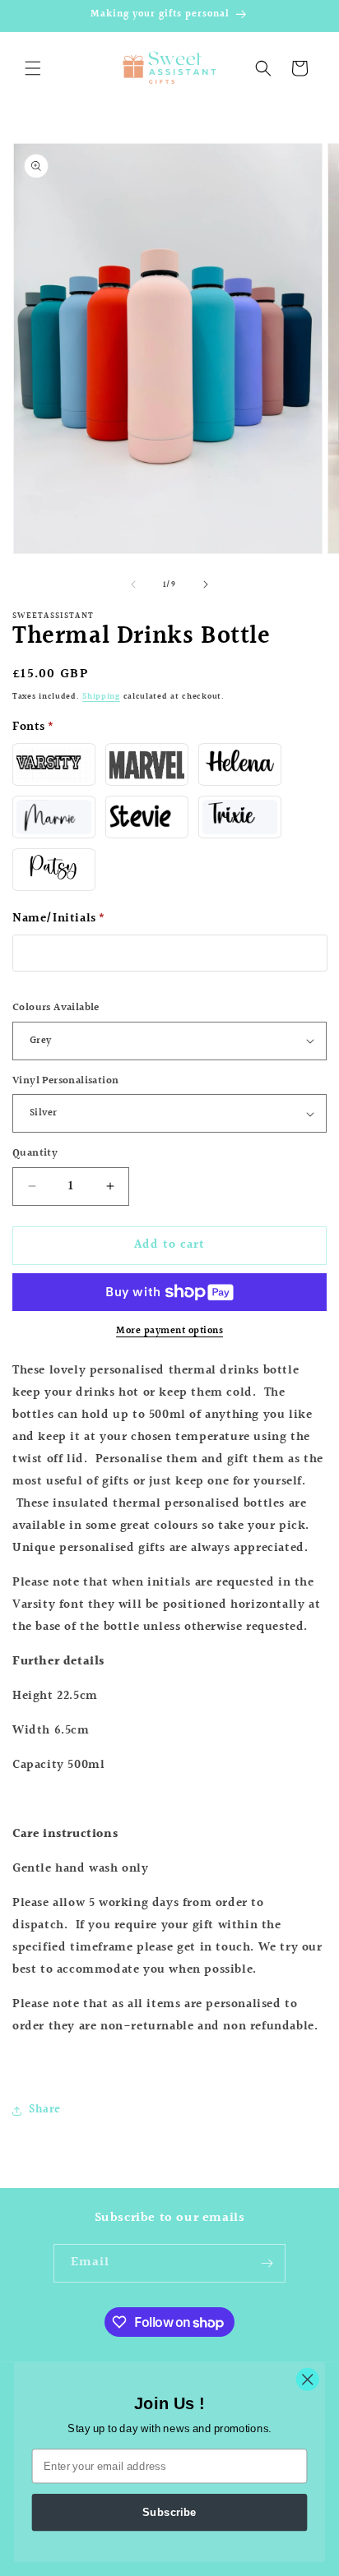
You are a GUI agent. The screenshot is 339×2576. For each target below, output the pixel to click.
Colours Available (56, 1008)
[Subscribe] (267, 2263)
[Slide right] (206, 584)
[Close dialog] (307, 2379)
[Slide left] (133, 584)
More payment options (169, 1332)
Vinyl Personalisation (65, 1081)
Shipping (101, 696)
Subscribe (169, 2512)
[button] (33, 68)
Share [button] (45, 2110)
